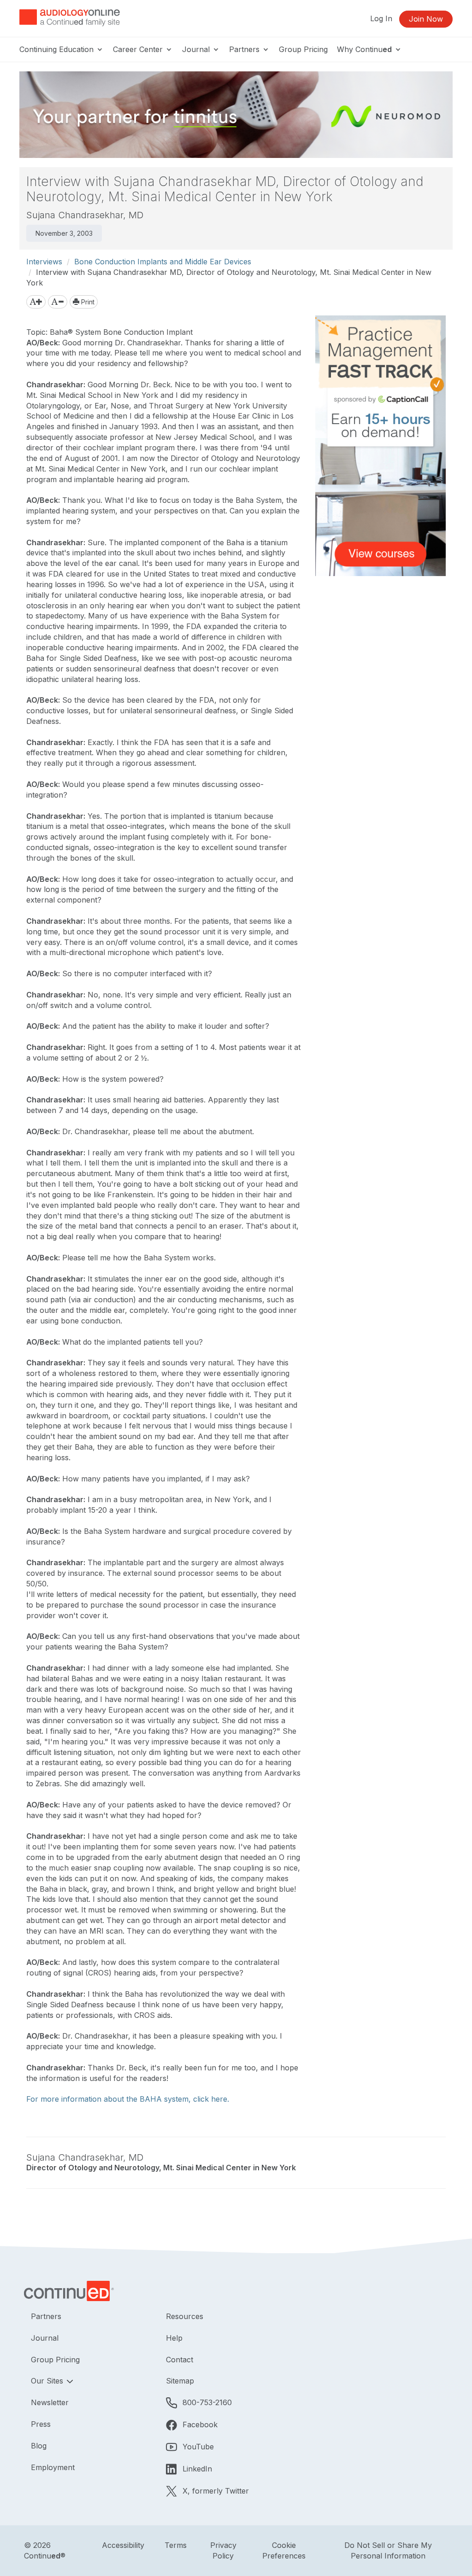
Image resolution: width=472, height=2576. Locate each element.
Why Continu (364, 49)
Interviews (44, 262)
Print (87, 302)
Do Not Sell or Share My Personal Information (388, 2550)
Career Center (139, 49)
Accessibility (123, 2545)
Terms (176, 2545)
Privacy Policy (223, 2550)
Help (174, 2338)
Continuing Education (58, 49)
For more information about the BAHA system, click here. (128, 2099)
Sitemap (180, 2381)
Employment (53, 2467)
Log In (381, 18)
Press (41, 2424)
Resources (185, 2316)
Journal (197, 49)
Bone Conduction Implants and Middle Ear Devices (163, 262)
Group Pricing (303, 49)
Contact (180, 2360)
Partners (245, 49)
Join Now (426, 19)
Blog (39, 2446)
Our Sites (48, 2381)
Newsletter (50, 2402)
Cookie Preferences (284, 2550)
